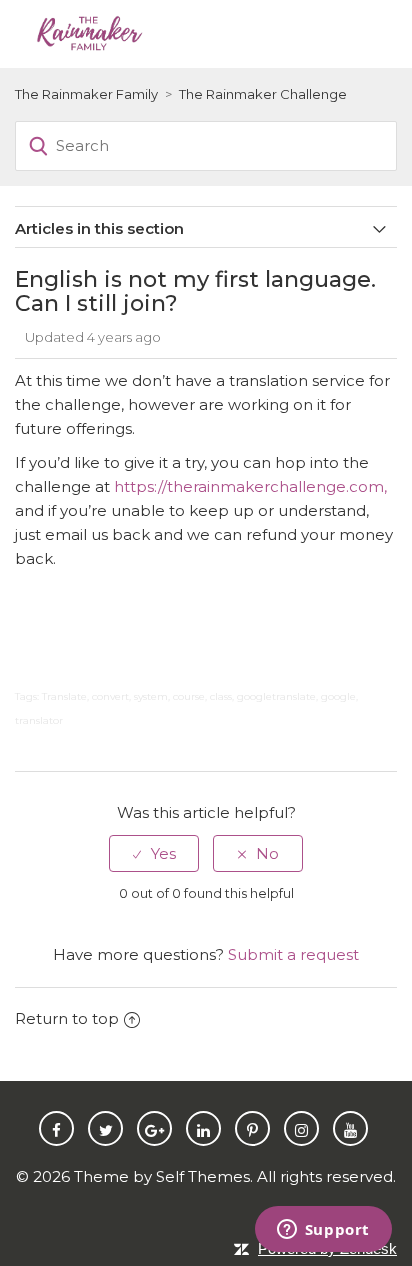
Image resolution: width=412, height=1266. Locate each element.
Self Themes (203, 1176)
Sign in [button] (332, 32)
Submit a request (293, 954)
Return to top (67, 1018)
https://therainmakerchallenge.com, (250, 486)
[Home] (88, 31)
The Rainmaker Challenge (263, 94)
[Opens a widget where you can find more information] (323, 1231)
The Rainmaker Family (86, 94)
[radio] (154, 853)
